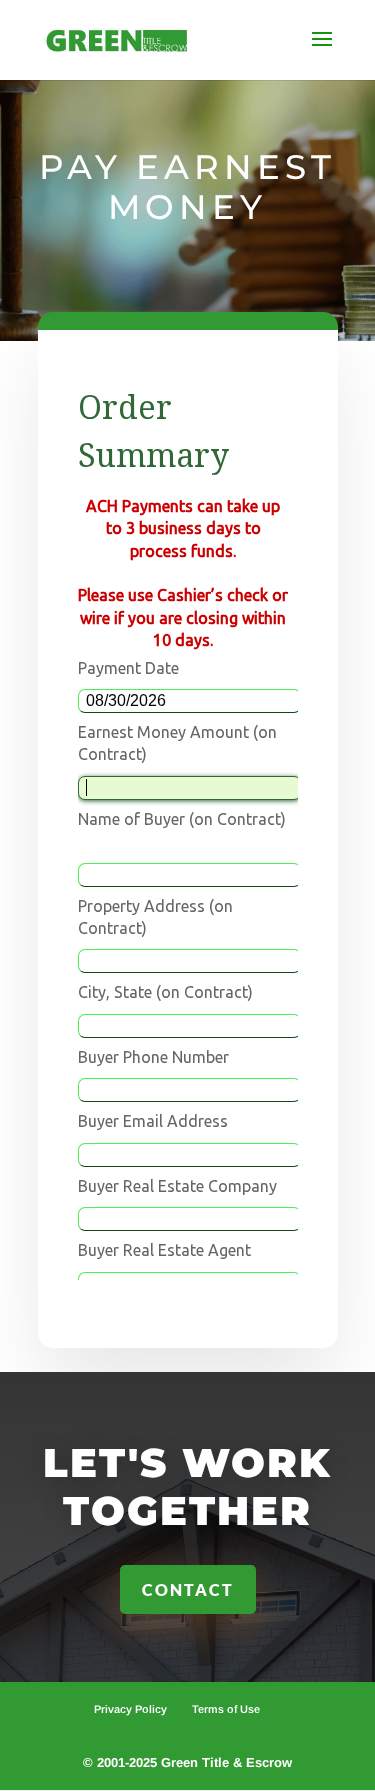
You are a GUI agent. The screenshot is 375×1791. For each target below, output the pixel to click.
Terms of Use (226, 1709)
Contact (188, 1589)
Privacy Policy (130, 1709)
